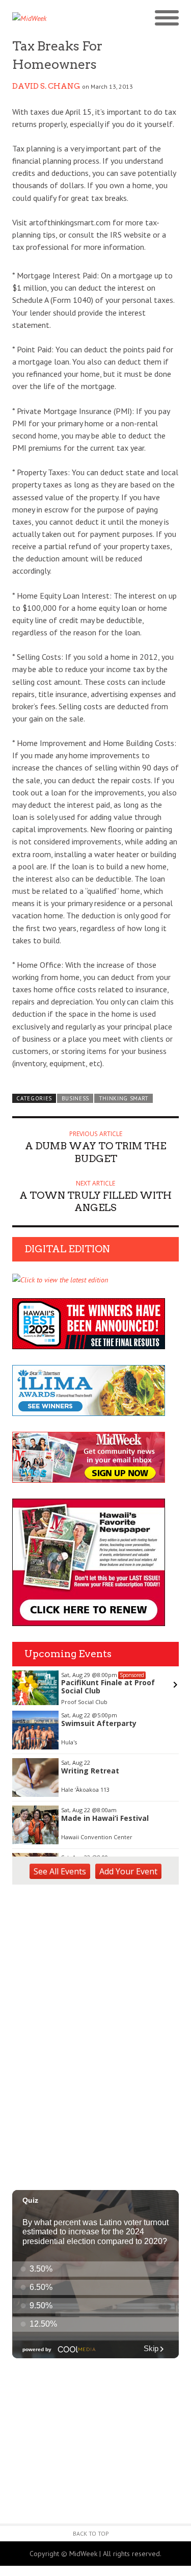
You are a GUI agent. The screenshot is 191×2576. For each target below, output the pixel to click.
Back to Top (91, 2533)
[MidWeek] (54, 18)
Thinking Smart (124, 1098)
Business (76, 1098)
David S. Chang (46, 86)
